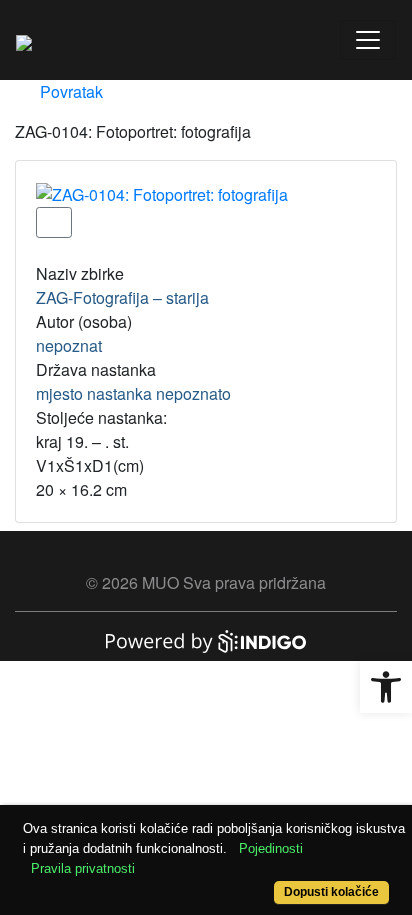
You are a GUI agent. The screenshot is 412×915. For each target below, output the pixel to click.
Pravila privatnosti (83, 868)
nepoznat (69, 345)
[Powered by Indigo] (206, 639)
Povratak (69, 91)
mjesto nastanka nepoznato (133, 393)
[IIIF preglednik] (54, 222)
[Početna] (24, 40)
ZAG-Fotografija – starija (122, 297)
